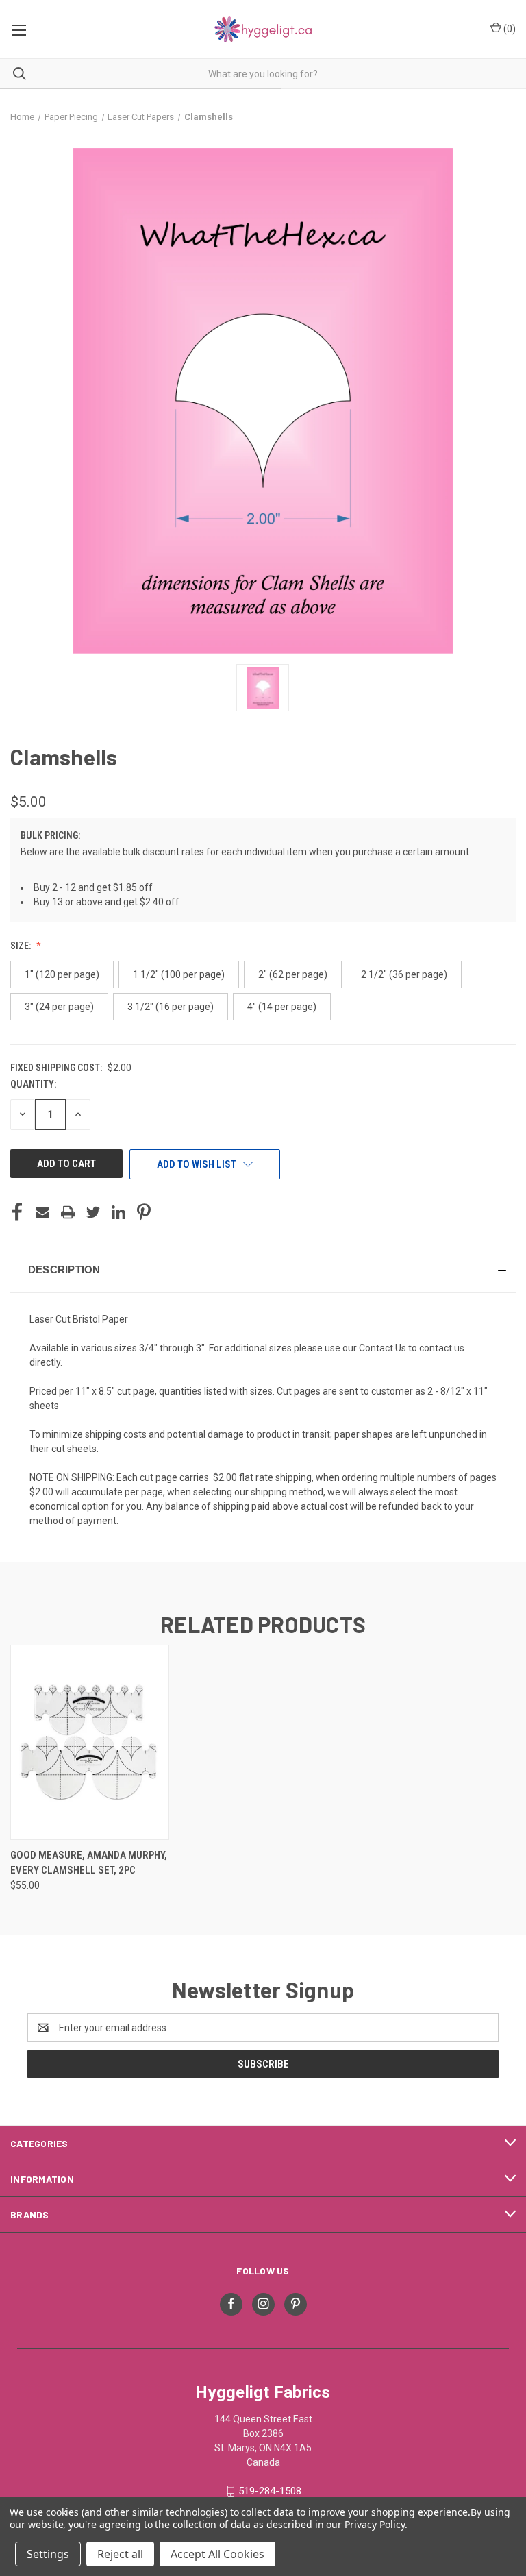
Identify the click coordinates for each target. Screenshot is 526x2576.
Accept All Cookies (217, 2554)
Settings (48, 2554)
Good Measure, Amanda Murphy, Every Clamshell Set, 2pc (89, 1863)
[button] (263, 1270)
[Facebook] (17, 1212)
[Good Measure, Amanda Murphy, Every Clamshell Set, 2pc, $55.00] (90, 1742)
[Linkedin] (118, 1212)
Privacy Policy (374, 2524)
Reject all (120, 2554)
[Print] (68, 1212)
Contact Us (383, 1348)
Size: (22, 946)
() (509, 29)
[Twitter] (93, 1212)
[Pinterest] (144, 1212)
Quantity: (33, 1084)
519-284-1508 (270, 2491)
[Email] (42, 1212)
